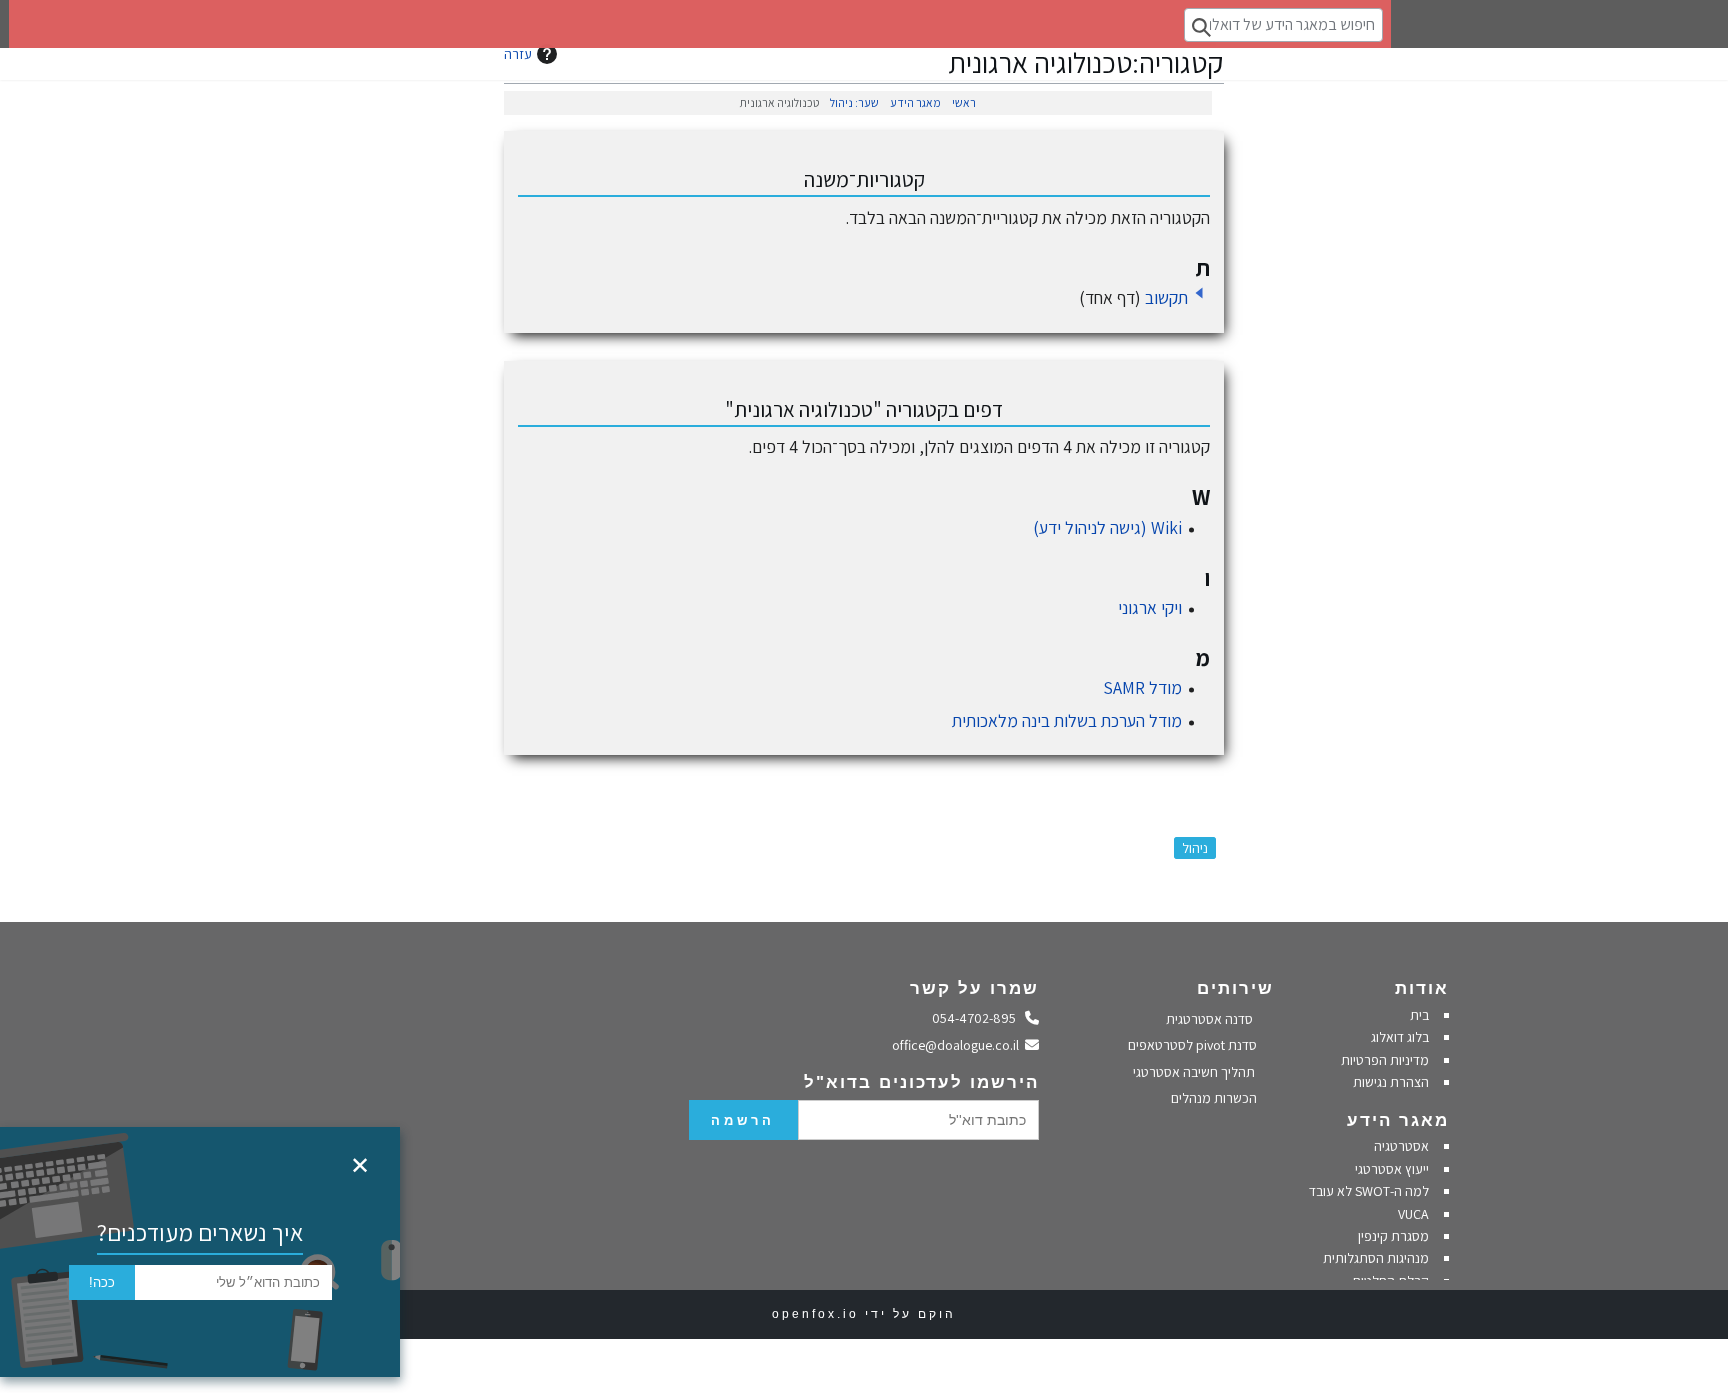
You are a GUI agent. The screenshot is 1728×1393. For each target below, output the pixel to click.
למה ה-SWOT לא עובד (1369, 1191)
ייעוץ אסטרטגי (1392, 1169)
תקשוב (1166, 297)
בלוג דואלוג (1400, 1037)
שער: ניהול (854, 102)
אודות (1422, 988)
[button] (1199, 293)
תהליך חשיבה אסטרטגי (1195, 1072)
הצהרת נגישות (1391, 1082)
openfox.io (815, 1314)
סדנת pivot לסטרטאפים (1194, 1045)
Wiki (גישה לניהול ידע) (1107, 527)
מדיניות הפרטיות (1383, 1060)
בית (1419, 1015)
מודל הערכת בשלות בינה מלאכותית (1067, 720)
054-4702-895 (979, 1018)
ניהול (1195, 848)
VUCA (1413, 1214)
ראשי (964, 102)
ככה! (102, 1282)
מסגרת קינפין (1393, 1236)
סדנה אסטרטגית (1211, 1019)
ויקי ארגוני (1150, 607)
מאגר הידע (915, 102)
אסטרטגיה (1401, 1146)
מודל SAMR (1142, 687)
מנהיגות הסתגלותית (1376, 1258)
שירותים (1235, 988)
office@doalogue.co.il (959, 1045)
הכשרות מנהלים (1215, 1098)
